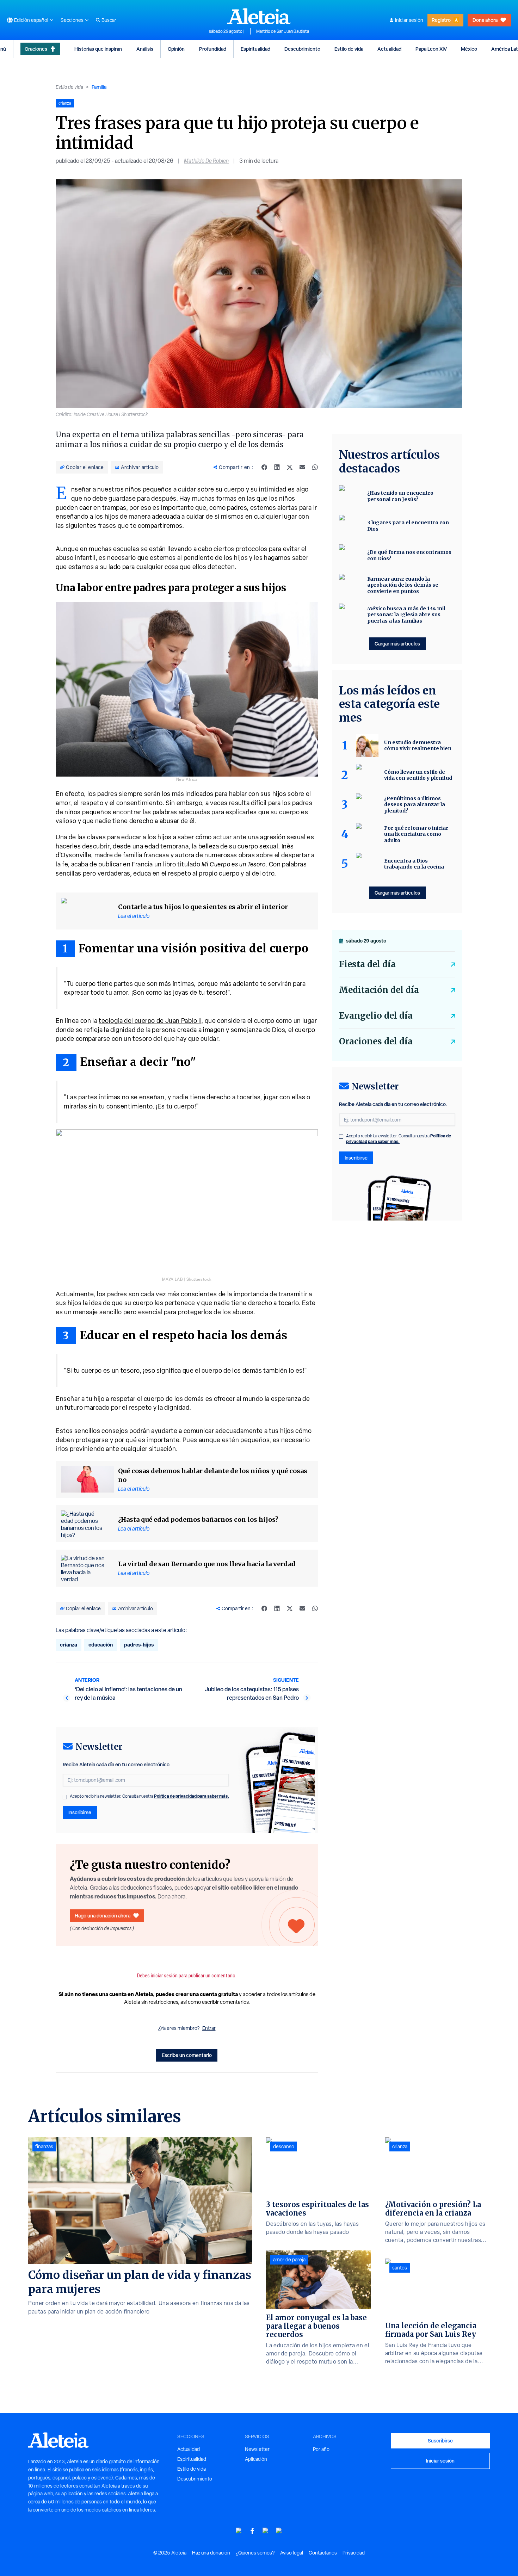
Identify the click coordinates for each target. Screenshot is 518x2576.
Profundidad (213, 49)
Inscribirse (80, 1812)
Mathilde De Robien (206, 161)
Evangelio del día (376, 1016)
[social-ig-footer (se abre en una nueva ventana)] (279, 2531)
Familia (99, 87)
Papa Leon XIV (431, 49)
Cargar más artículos (397, 644)
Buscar (109, 20)
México (469, 49)
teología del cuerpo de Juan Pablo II (150, 1021)
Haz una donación (211, 2553)
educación (101, 1645)
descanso (284, 2146)
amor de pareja (289, 2260)
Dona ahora (485, 20)
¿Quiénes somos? (255, 2553)
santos (400, 2268)
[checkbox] (65, 1797)
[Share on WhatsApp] (315, 467)
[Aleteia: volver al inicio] (259, 16)
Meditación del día (379, 990)
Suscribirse (440, 2441)
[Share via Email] (302, 467)
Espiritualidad (255, 49)
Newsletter (257, 2449)
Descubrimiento (302, 49)
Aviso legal (292, 2553)
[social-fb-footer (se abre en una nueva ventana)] (252, 2531)
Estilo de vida (349, 49)
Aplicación (256, 2459)
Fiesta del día (367, 964)
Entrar (209, 2028)
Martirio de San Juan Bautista (283, 31)
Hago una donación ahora (103, 1916)
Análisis (145, 49)
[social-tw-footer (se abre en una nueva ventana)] (266, 2531)
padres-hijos (139, 1645)
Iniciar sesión (409, 20)
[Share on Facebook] (264, 467)
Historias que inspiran (98, 49)
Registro (441, 20)
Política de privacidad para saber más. (192, 1796)
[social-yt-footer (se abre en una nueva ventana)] (239, 2531)
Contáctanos (323, 2553)
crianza (69, 1645)
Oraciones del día (376, 1041)
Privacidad (354, 2553)
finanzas (44, 2146)
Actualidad (389, 49)
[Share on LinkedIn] (277, 467)
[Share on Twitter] (290, 467)
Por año (321, 2449)
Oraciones (36, 49)
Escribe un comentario (187, 2055)
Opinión (176, 49)
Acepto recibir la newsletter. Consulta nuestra (149, 1796)
